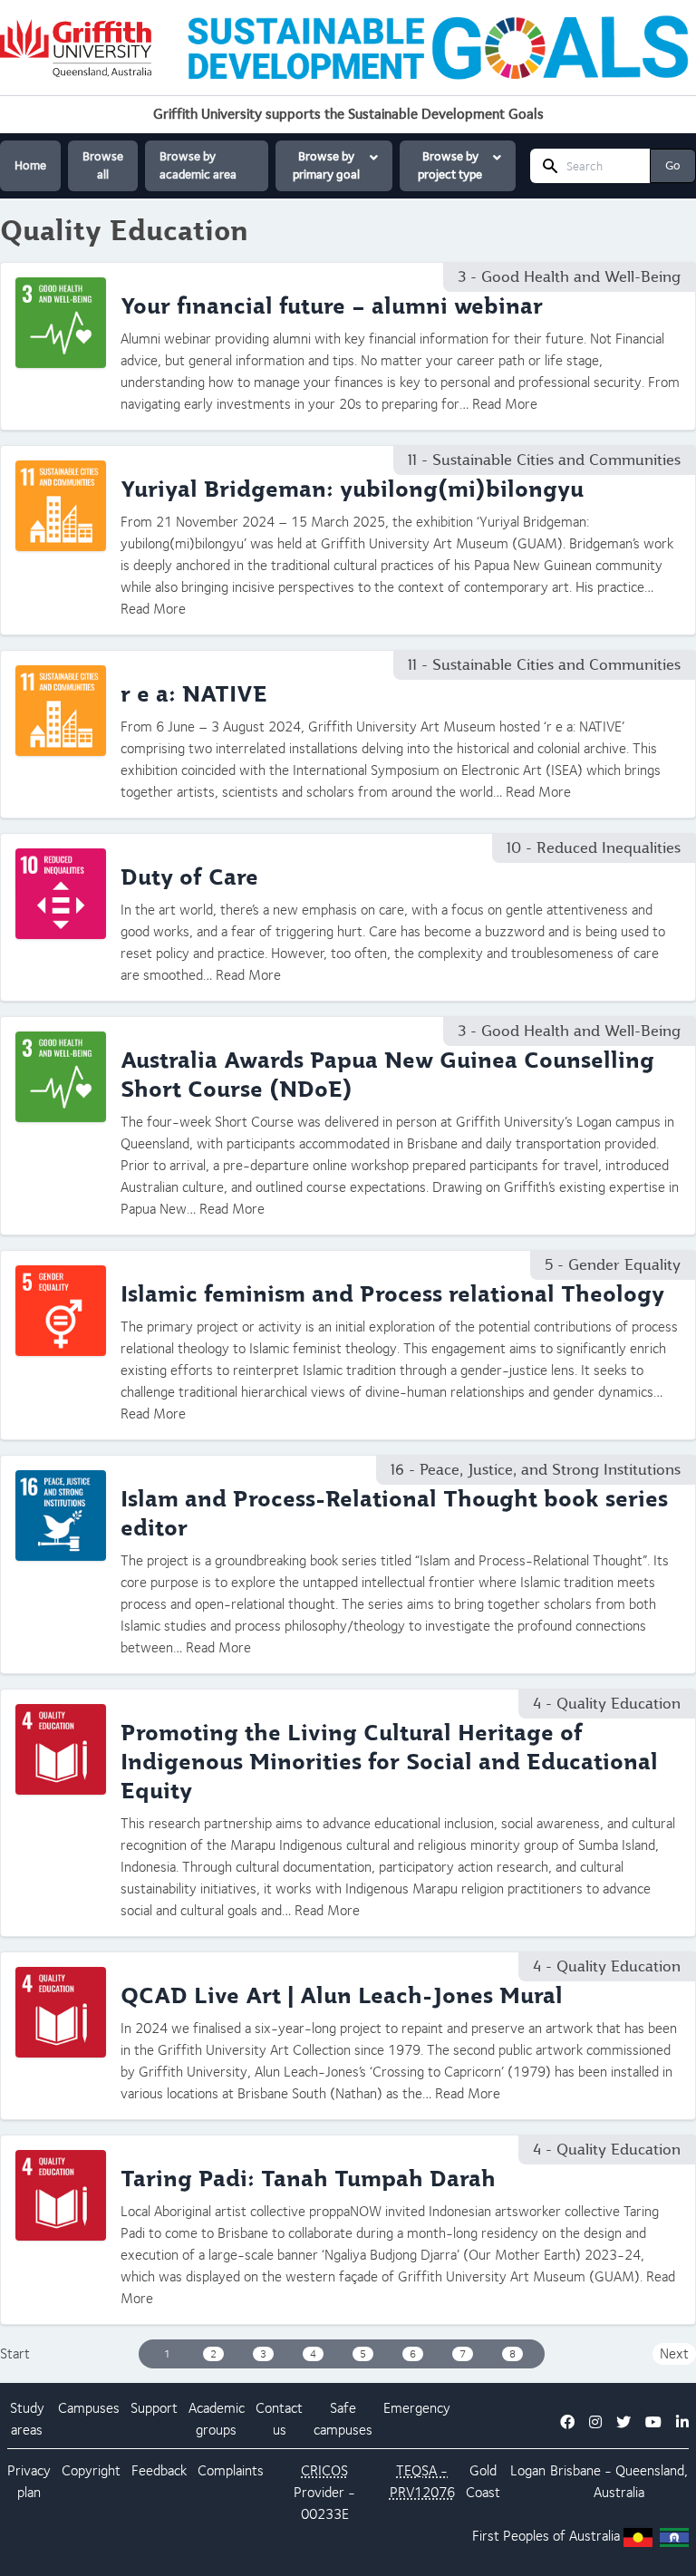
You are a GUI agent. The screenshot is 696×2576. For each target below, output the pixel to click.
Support (154, 2408)
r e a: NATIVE (194, 694)
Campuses (89, 2408)
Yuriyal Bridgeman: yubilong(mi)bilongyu (352, 489)
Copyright (91, 2470)
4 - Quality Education (607, 1704)
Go (673, 165)
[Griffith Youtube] (653, 2422)
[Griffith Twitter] (623, 2422)
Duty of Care (189, 877)
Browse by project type (450, 165)
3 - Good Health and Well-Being (569, 277)
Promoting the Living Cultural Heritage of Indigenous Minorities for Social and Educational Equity (389, 1762)
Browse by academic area (198, 165)
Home (30, 165)
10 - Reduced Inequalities (594, 848)
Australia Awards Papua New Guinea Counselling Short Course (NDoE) (387, 1075)
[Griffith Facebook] (567, 2422)
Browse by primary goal (326, 165)
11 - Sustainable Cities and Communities (544, 460)
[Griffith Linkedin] (682, 2422)
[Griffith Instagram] (595, 2422)
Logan (528, 2470)
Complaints (231, 2470)
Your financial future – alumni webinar (332, 306)
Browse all (103, 165)
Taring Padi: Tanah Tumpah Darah (308, 2179)
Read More (505, 404)
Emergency (417, 2408)
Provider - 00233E (324, 2492)
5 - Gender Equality (613, 1265)
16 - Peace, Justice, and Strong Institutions (536, 1470)
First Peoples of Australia (546, 2536)
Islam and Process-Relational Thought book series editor (394, 1514)
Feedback (159, 2470)
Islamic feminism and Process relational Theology (392, 1294)
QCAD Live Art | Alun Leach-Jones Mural (342, 1996)
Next (674, 2353)
